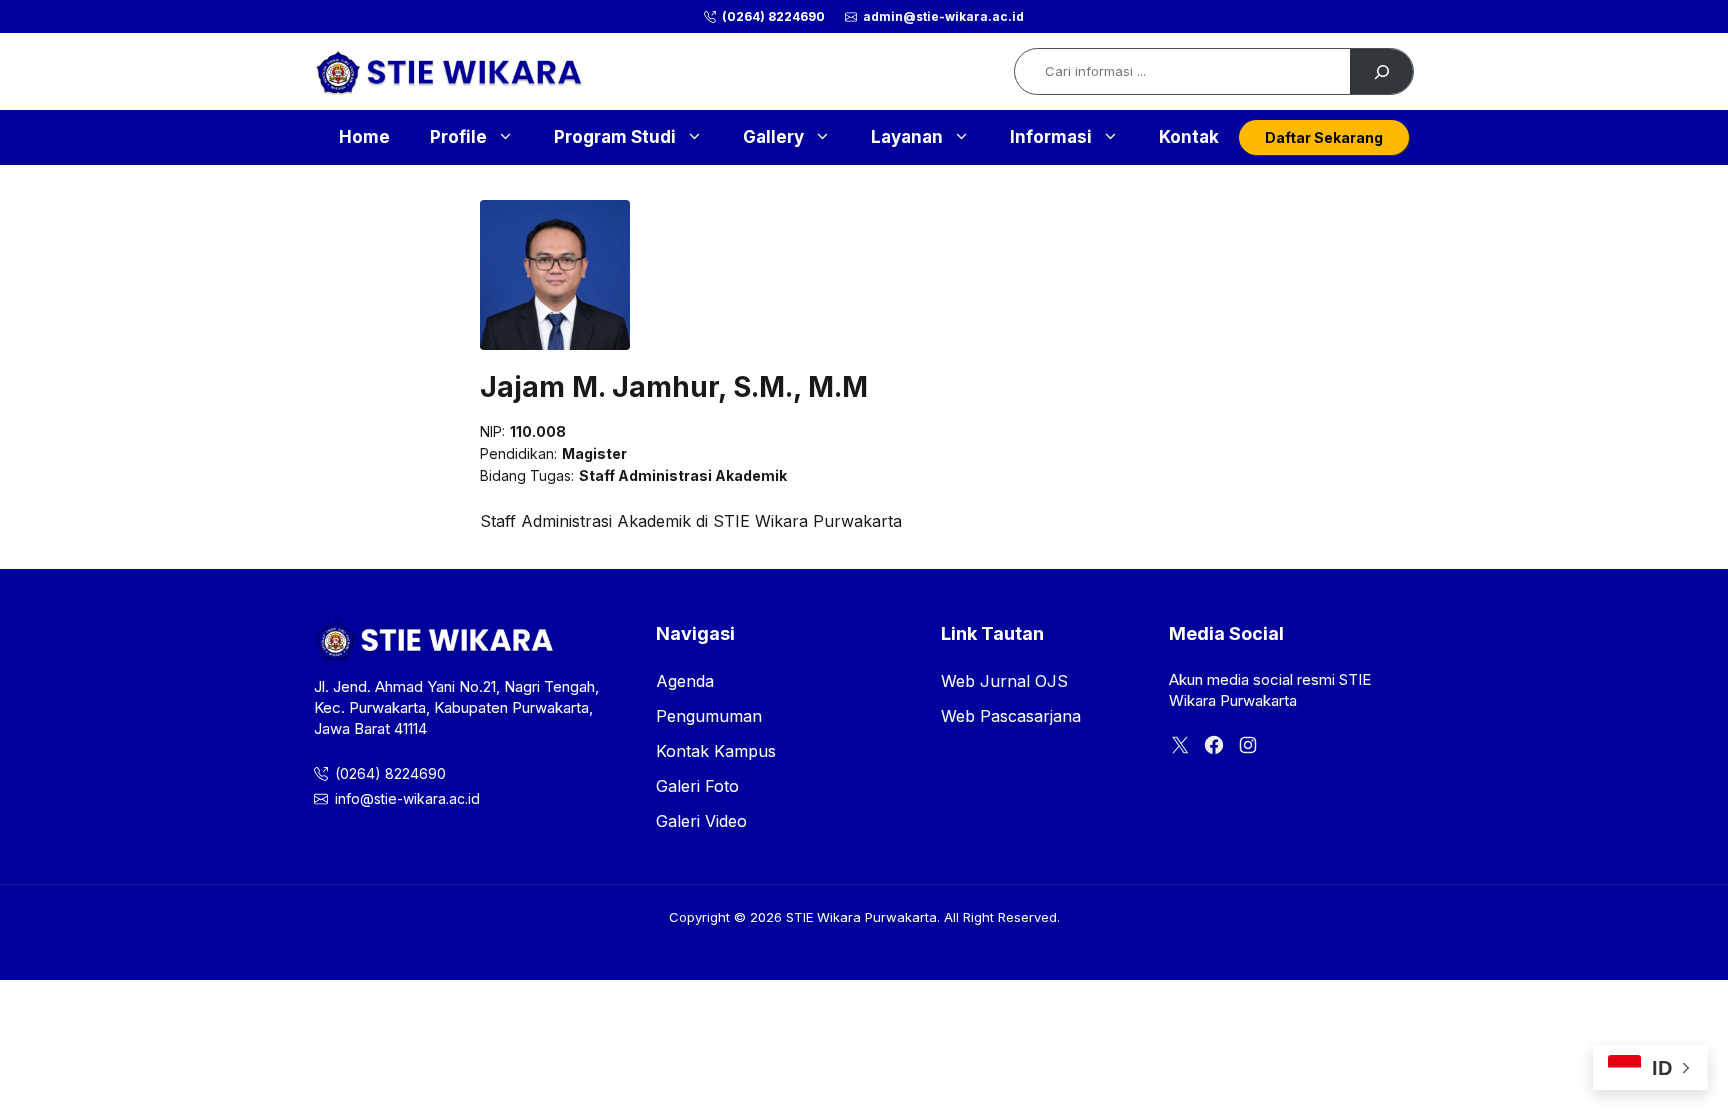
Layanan (907, 137)
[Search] (1381, 71)
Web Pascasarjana (1011, 716)
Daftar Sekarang (1324, 137)
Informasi (1051, 137)
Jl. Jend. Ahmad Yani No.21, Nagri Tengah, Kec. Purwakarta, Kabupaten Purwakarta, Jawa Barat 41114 (456, 707)
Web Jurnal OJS (1004, 681)
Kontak (1189, 137)
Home (364, 137)
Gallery (773, 137)
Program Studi (615, 137)
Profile (458, 137)
